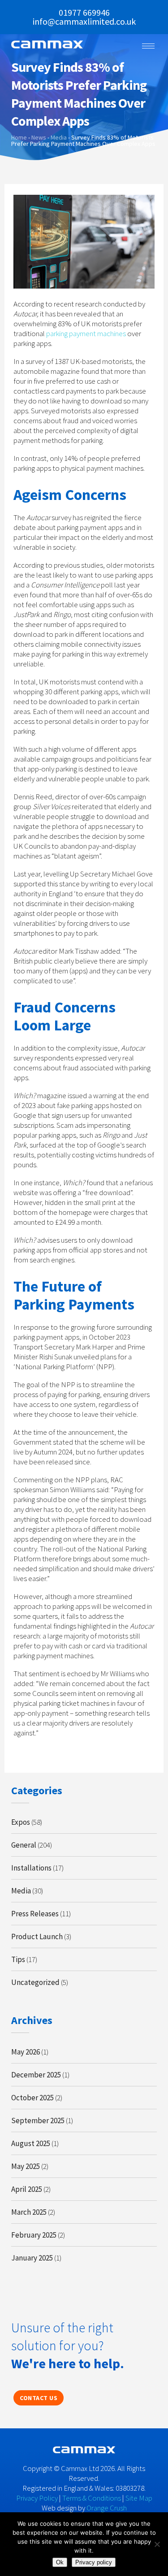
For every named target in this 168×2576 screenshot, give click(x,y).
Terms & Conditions (92, 2498)
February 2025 (34, 2235)
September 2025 (38, 2120)
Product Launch (37, 1936)
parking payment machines (86, 333)
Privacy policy (94, 2562)
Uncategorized (35, 1982)
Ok (60, 2562)
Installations (31, 1868)
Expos (21, 1822)
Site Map (139, 2498)
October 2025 (32, 2098)
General (24, 1845)
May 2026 (26, 2052)
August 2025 (31, 2143)
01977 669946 (84, 12)
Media (21, 1891)
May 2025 (26, 2166)
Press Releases (35, 1914)
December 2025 (36, 2075)
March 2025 (29, 2212)
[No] (157, 2544)
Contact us (39, 2398)
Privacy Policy (37, 2498)
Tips (18, 1959)
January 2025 (32, 2258)
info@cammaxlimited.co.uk (84, 21)
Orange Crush (107, 2508)
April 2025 (27, 2189)
